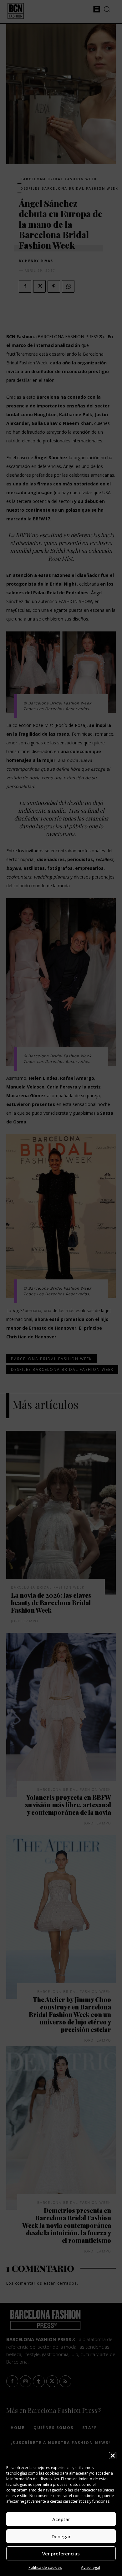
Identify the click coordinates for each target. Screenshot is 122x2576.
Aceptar (61, 2519)
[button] (113, 2456)
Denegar (61, 2536)
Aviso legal (91, 2567)
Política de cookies (45, 2567)
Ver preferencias (61, 2554)
